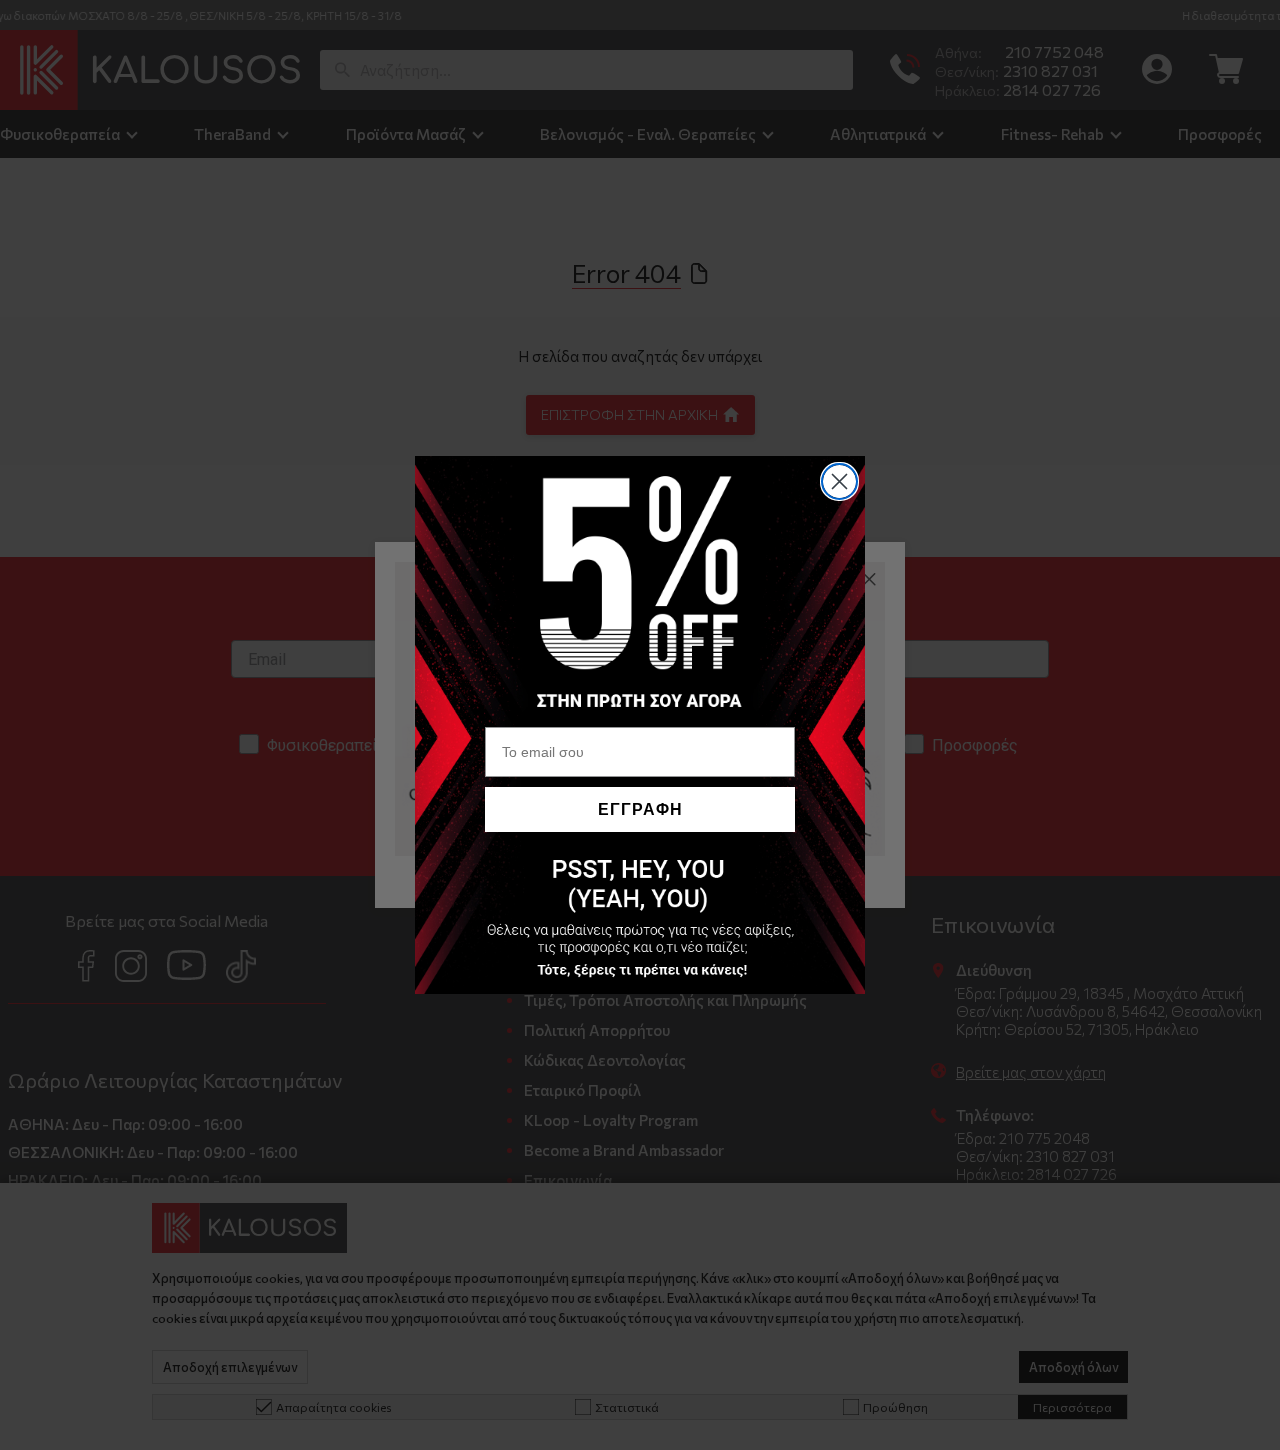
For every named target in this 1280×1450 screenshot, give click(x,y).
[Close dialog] (839, 481)
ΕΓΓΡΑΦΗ (640, 809)
